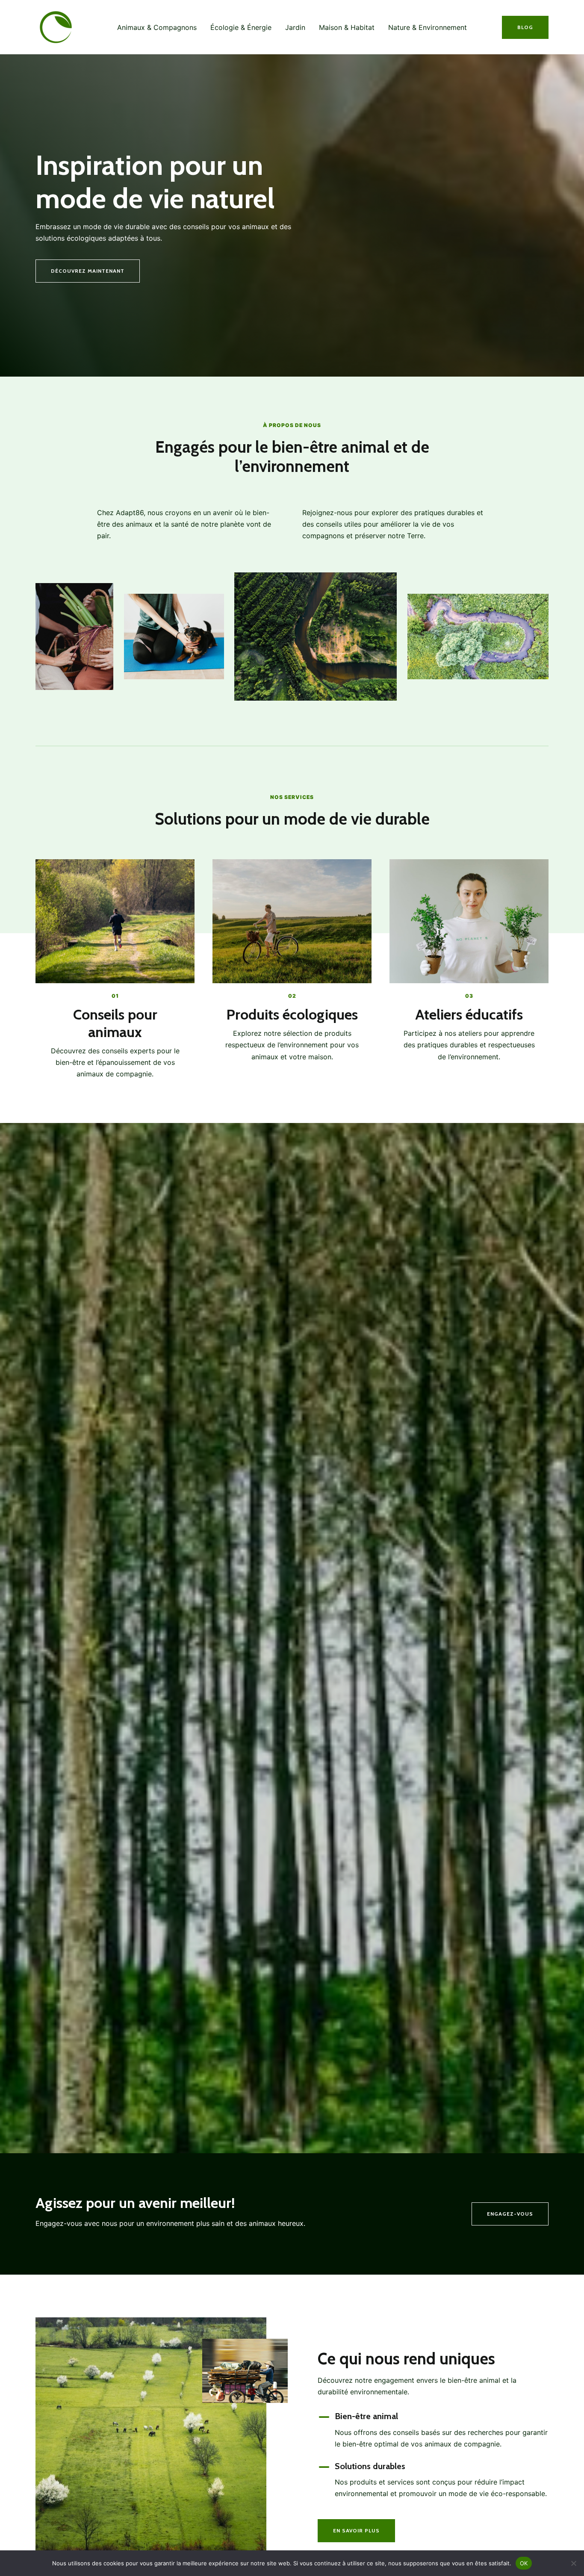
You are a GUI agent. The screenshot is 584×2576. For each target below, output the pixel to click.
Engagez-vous (510, 2214)
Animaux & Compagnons (157, 27)
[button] (525, 27)
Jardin (295, 27)
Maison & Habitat (347, 27)
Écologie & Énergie (241, 27)
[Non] (573, 2563)
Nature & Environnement (428, 27)
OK (524, 2563)
